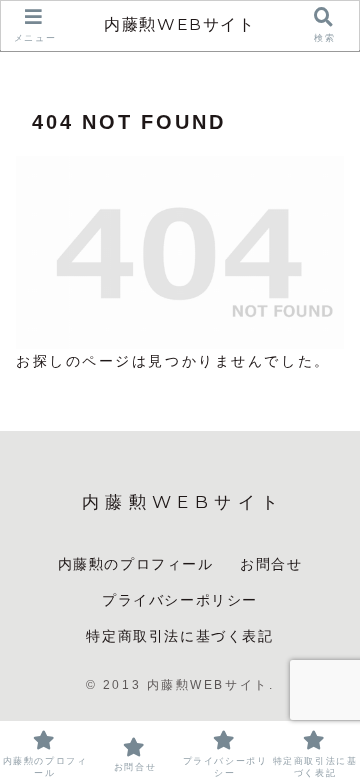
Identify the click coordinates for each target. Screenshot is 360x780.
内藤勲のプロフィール (136, 564)
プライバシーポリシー (180, 600)
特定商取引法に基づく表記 (179, 636)
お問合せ (271, 564)
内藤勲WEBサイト (179, 24)
